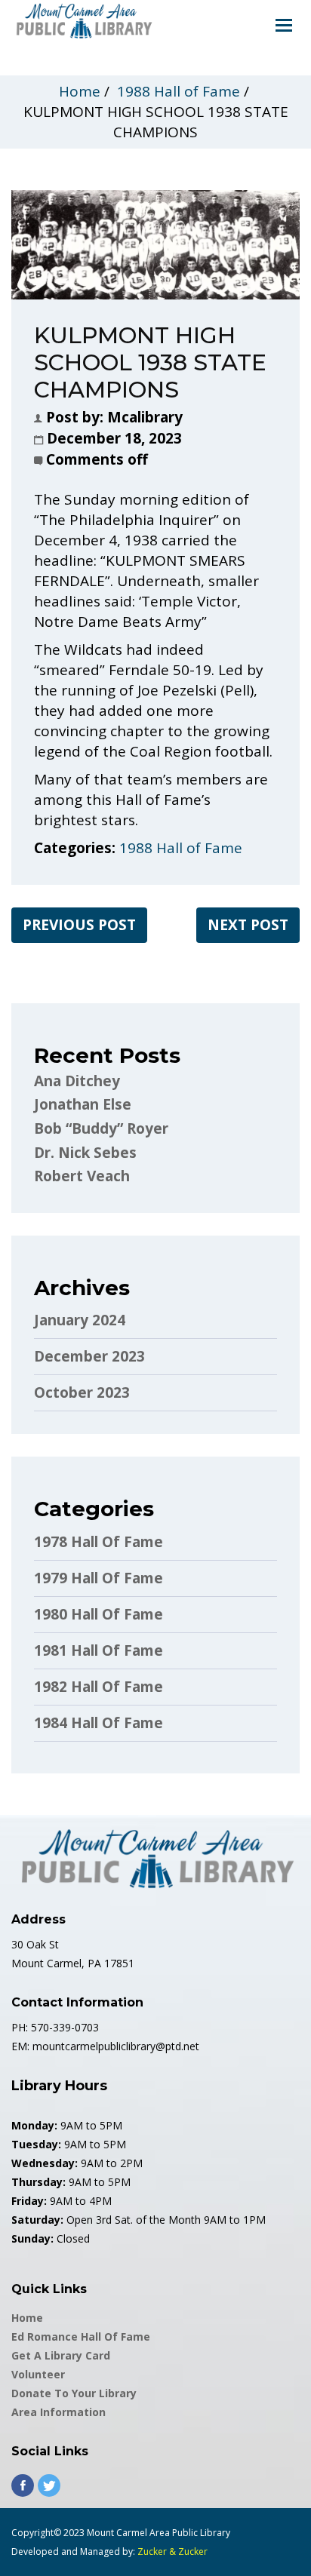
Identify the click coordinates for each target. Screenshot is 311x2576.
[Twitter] (49, 2485)
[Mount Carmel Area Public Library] (83, 20)
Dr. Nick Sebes (85, 1153)
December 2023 (89, 1356)
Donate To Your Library (74, 2393)
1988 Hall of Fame (179, 91)
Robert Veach (82, 1176)
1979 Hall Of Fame (99, 1578)
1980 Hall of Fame (99, 1614)
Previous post (79, 925)
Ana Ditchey (77, 1081)
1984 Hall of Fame (99, 1723)
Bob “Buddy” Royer (101, 1128)
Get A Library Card (61, 2355)
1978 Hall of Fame (99, 1542)
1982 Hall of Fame (99, 1687)
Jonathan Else (83, 1104)
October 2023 (82, 1392)
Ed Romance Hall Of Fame (81, 2337)
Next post (248, 925)
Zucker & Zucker (172, 2551)
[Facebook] (23, 2485)
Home (80, 91)
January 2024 (80, 1320)
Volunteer (38, 2374)
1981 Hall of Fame (99, 1650)
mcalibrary (145, 417)
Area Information (59, 2412)
